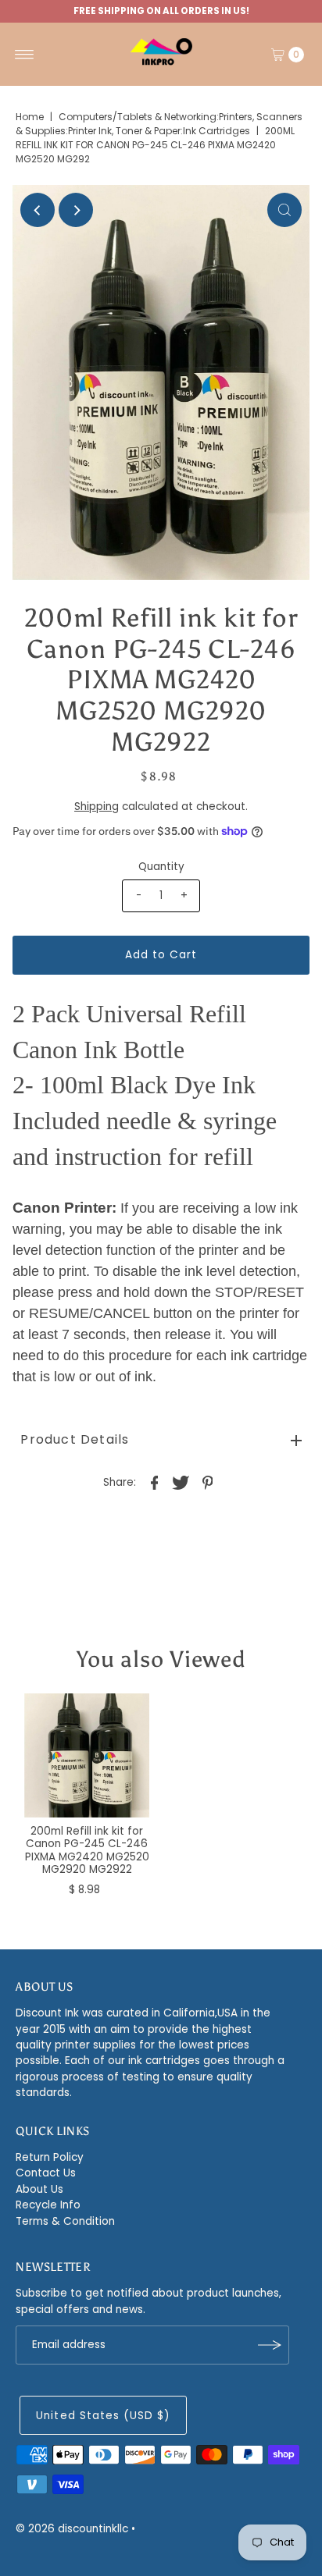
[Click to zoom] (284, 210)
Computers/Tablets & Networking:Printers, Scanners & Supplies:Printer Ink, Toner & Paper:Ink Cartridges (159, 124)
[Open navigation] (25, 55)
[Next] (76, 210)
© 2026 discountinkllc (72, 2529)
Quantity (161, 867)
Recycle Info (48, 2205)
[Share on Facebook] (155, 1483)
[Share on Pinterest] (208, 1483)
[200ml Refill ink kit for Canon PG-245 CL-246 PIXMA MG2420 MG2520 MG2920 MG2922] (87, 1756)
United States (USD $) (103, 2416)
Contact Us (46, 2173)
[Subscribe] (270, 2345)
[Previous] (38, 210)
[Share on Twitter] (181, 1483)
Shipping (97, 807)
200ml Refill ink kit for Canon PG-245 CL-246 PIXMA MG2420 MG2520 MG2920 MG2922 (87, 1850)
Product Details (75, 1439)
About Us (39, 2189)
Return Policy (50, 2157)
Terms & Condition (65, 2221)
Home (30, 117)
